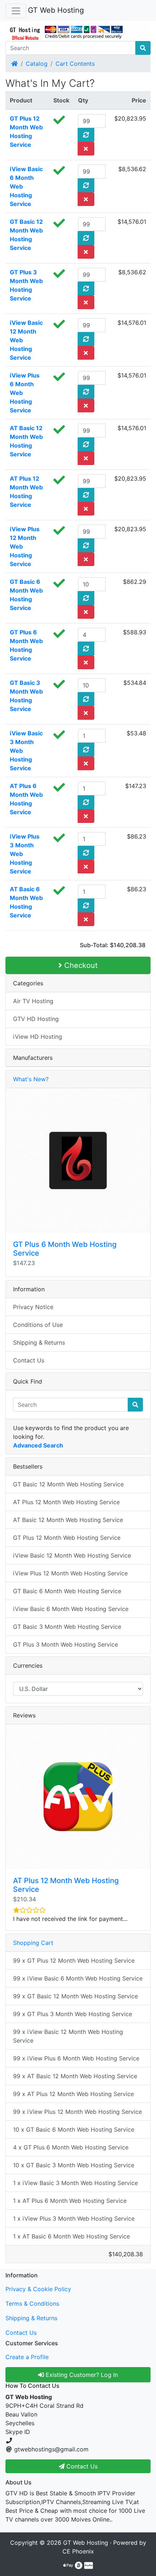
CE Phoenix (78, 2551)
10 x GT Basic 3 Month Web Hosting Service (74, 2165)
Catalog (37, 64)
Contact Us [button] (81, 2466)
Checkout (80, 965)
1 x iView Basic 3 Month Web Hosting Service (75, 2183)
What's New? (31, 1079)
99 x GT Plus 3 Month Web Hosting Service (73, 2014)
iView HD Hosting (38, 1037)
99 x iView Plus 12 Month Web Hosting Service (77, 2112)
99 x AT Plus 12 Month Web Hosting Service (73, 2094)
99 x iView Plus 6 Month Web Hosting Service (76, 2058)
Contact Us (29, 1360)
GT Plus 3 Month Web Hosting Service (65, 1644)
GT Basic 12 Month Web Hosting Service (68, 1484)
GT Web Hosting (56, 10)
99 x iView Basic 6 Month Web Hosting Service (78, 1978)
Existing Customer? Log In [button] (81, 2375)
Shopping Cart (33, 1943)
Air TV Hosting (33, 1001)
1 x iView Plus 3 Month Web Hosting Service (74, 2218)
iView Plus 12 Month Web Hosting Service (70, 1573)
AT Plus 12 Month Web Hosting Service (66, 1502)
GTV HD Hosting (36, 1019)
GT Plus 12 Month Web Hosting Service (67, 1538)
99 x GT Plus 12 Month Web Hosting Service (74, 1961)
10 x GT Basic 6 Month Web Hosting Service (74, 2129)
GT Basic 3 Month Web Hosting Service (67, 1627)
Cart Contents (75, 64)
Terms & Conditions (32, 2304)
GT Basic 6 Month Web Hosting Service (67, 1591)
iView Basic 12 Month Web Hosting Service (72, 1555)
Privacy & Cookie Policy (38, 2289)
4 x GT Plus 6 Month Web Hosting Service (71, 2147)
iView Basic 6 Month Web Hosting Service (71, 1609)
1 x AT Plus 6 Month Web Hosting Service (70, 2201)
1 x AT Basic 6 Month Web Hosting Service (71, 2236)
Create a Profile (27, 2357)
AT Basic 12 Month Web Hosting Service (68, 1520)
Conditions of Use (38, 1325)
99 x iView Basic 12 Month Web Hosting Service (68, 2036)
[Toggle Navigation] (16, 11)
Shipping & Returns (39, 1342)
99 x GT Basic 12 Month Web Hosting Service (75, 1996)
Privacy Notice (33, 1307)
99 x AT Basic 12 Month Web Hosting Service (75, 2076)
